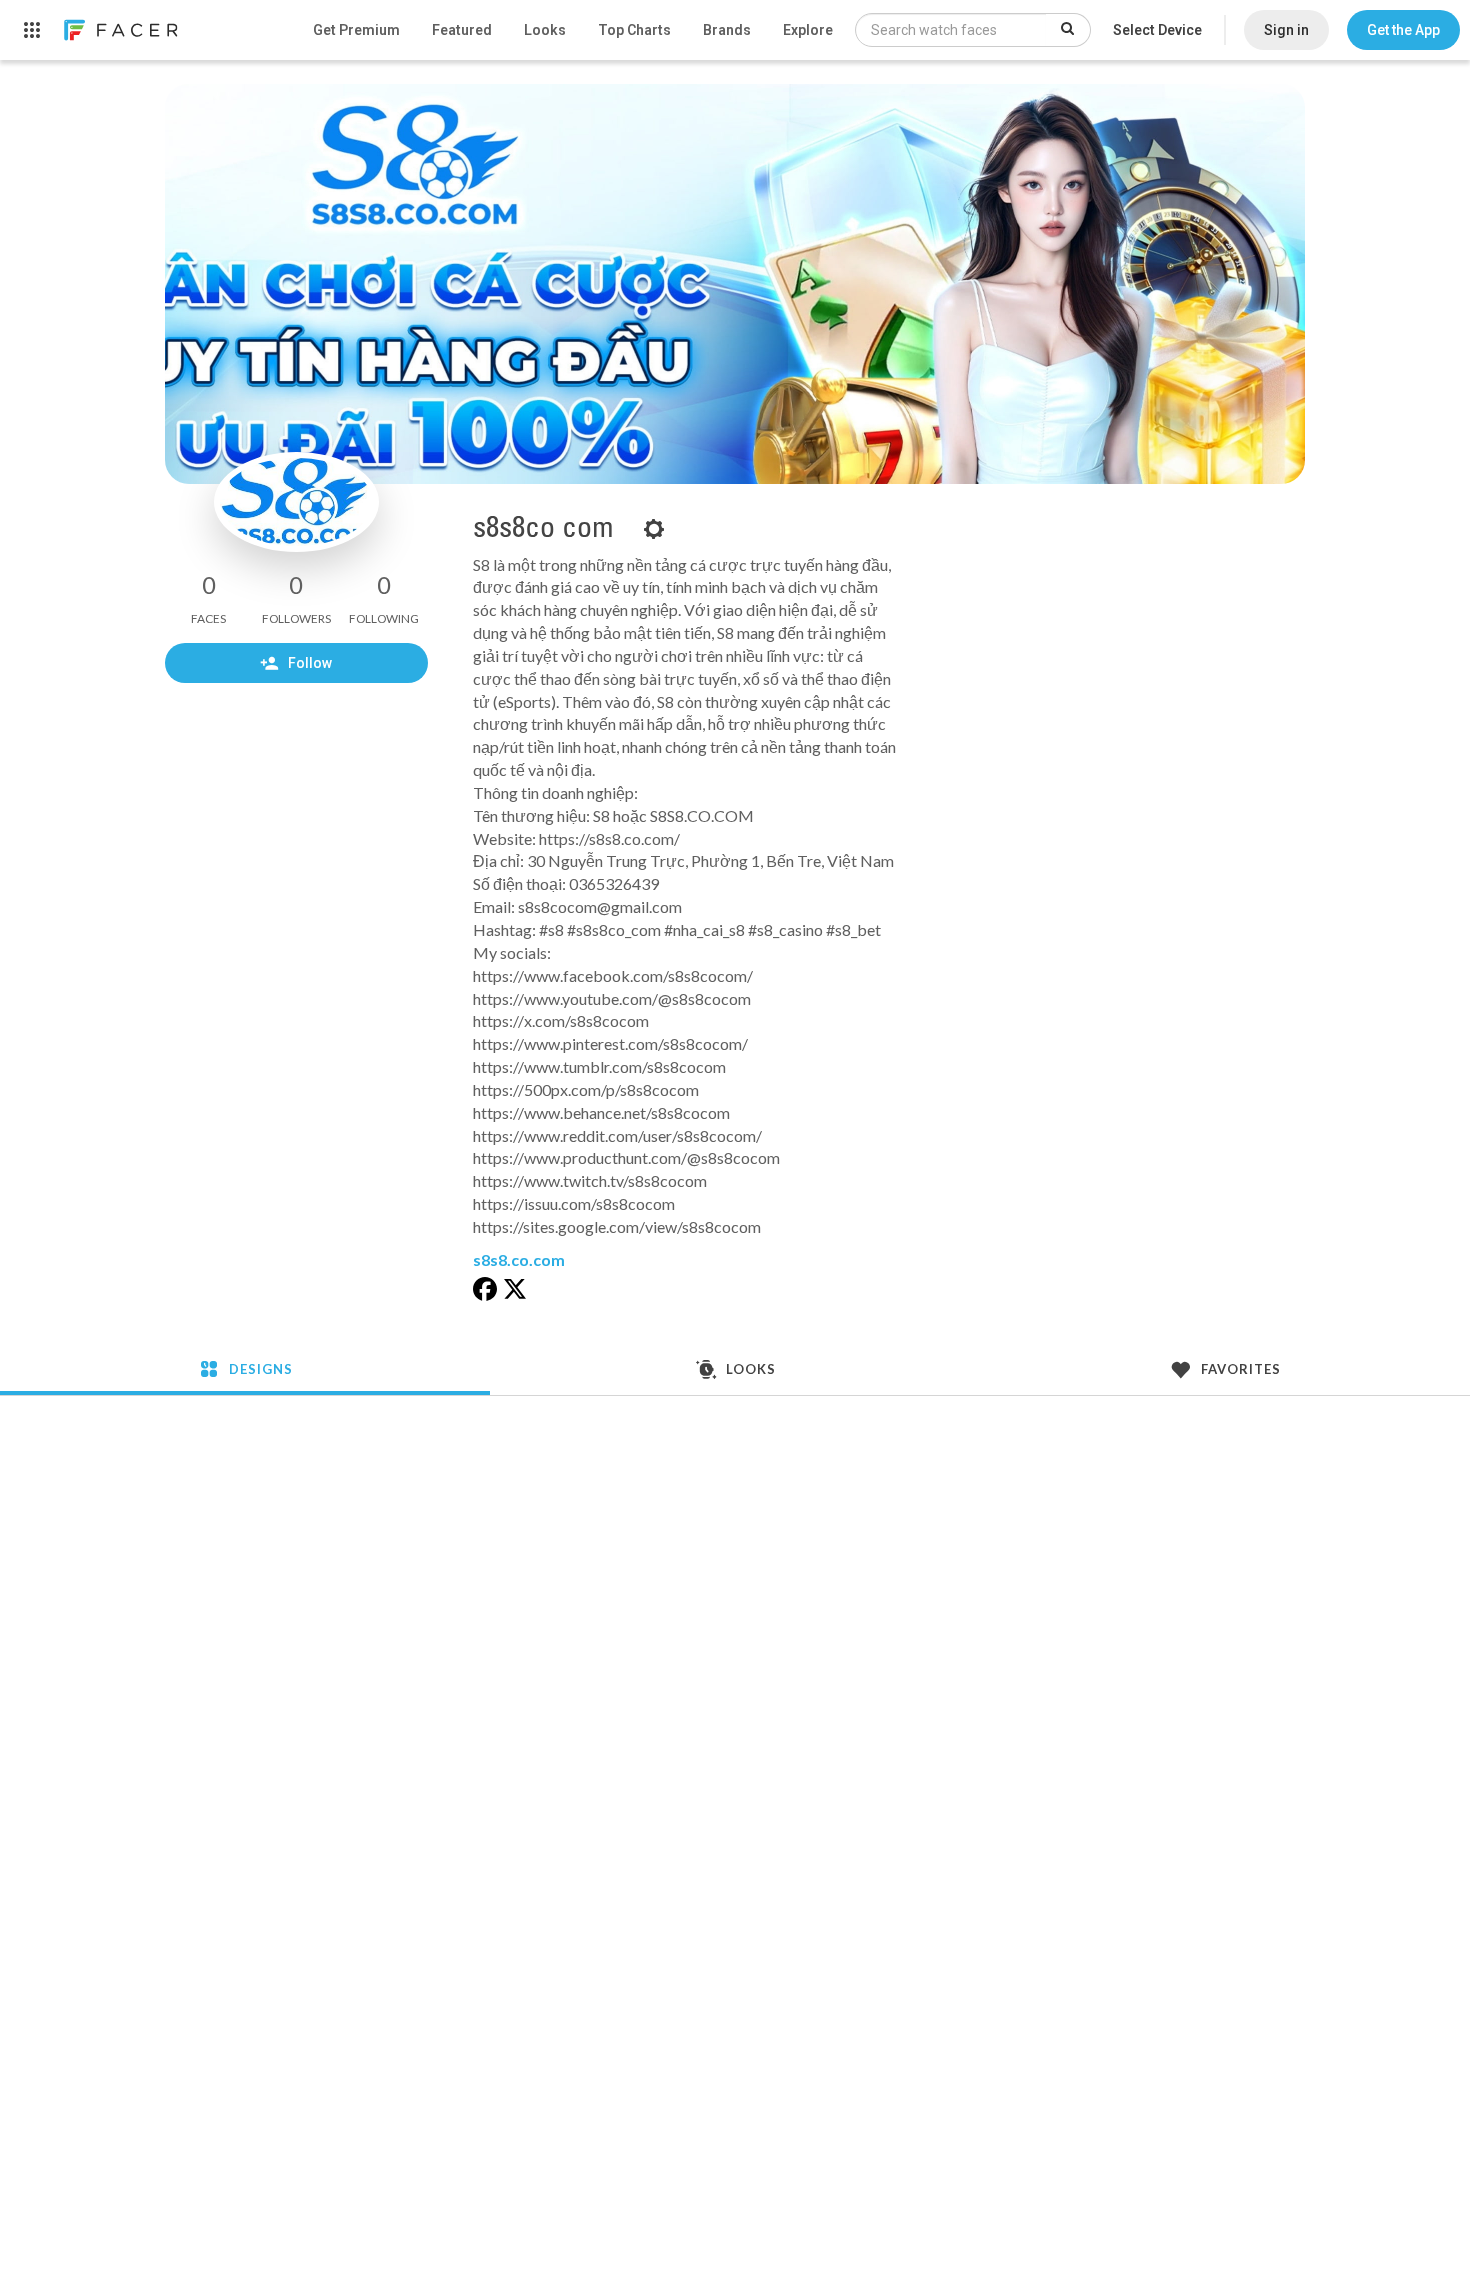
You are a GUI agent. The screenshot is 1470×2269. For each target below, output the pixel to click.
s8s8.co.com (519, 1259)
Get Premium (356, 30)
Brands (727, 30)
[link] (120, 30)
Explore (808, 30)
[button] (1403, 30)
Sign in (1286, 30)
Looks (545, 30)
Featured (462, 30)
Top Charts (634, 30)
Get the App (1403, 30)
